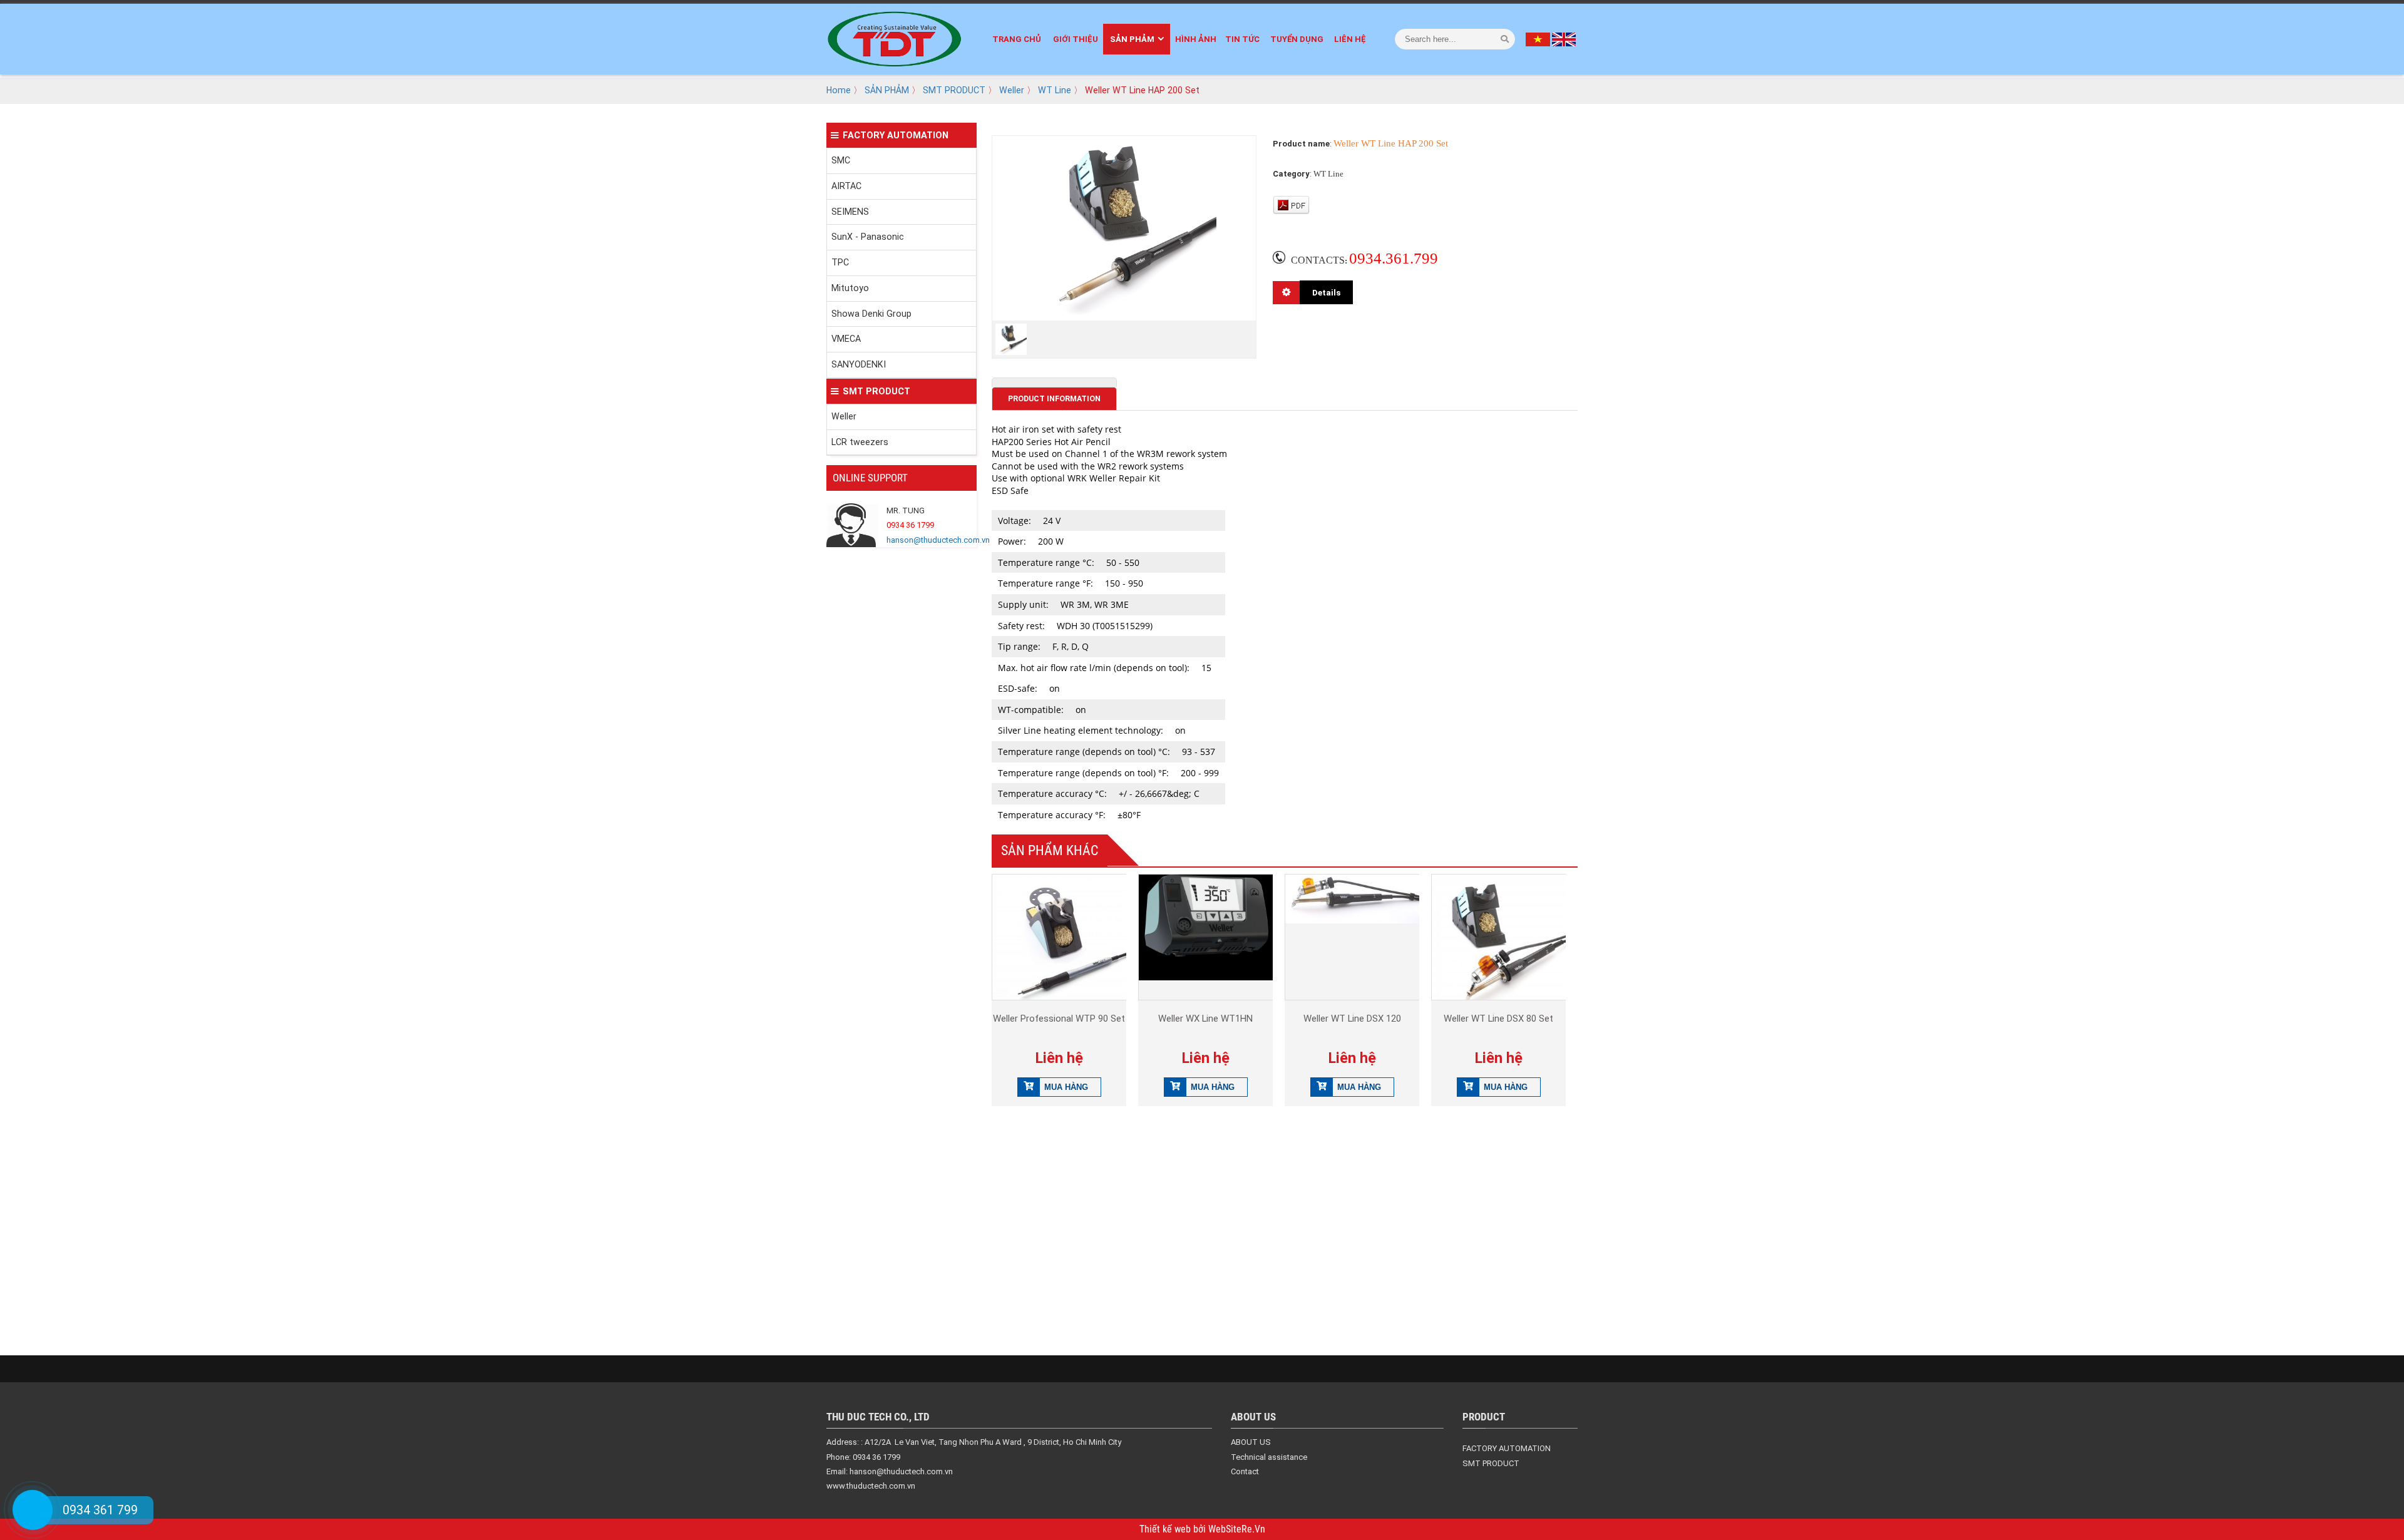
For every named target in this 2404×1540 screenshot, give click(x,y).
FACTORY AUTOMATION (896, 135)
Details (1326, 292)
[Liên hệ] (33, 1510)
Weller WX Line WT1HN (1205, 1019)
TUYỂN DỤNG (1297, 39)
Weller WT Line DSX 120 (1352, 1019)
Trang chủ (1017, 39)
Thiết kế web (1166, 1529)
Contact (1245, 1471)
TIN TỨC (1242, 39)
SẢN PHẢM (1132, 39)
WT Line (1055, 90)
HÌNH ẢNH (1196, 39)
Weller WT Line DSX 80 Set (1498, 1019)
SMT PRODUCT (954, 90)
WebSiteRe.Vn (1237, 1529)
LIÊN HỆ (1350, 39)
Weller (1012, 90)
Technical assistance (1269, 1457)
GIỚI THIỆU (1076, 39)
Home (839, 90)
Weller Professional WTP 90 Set (1059, 1019)
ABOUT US (1251, 1442)
